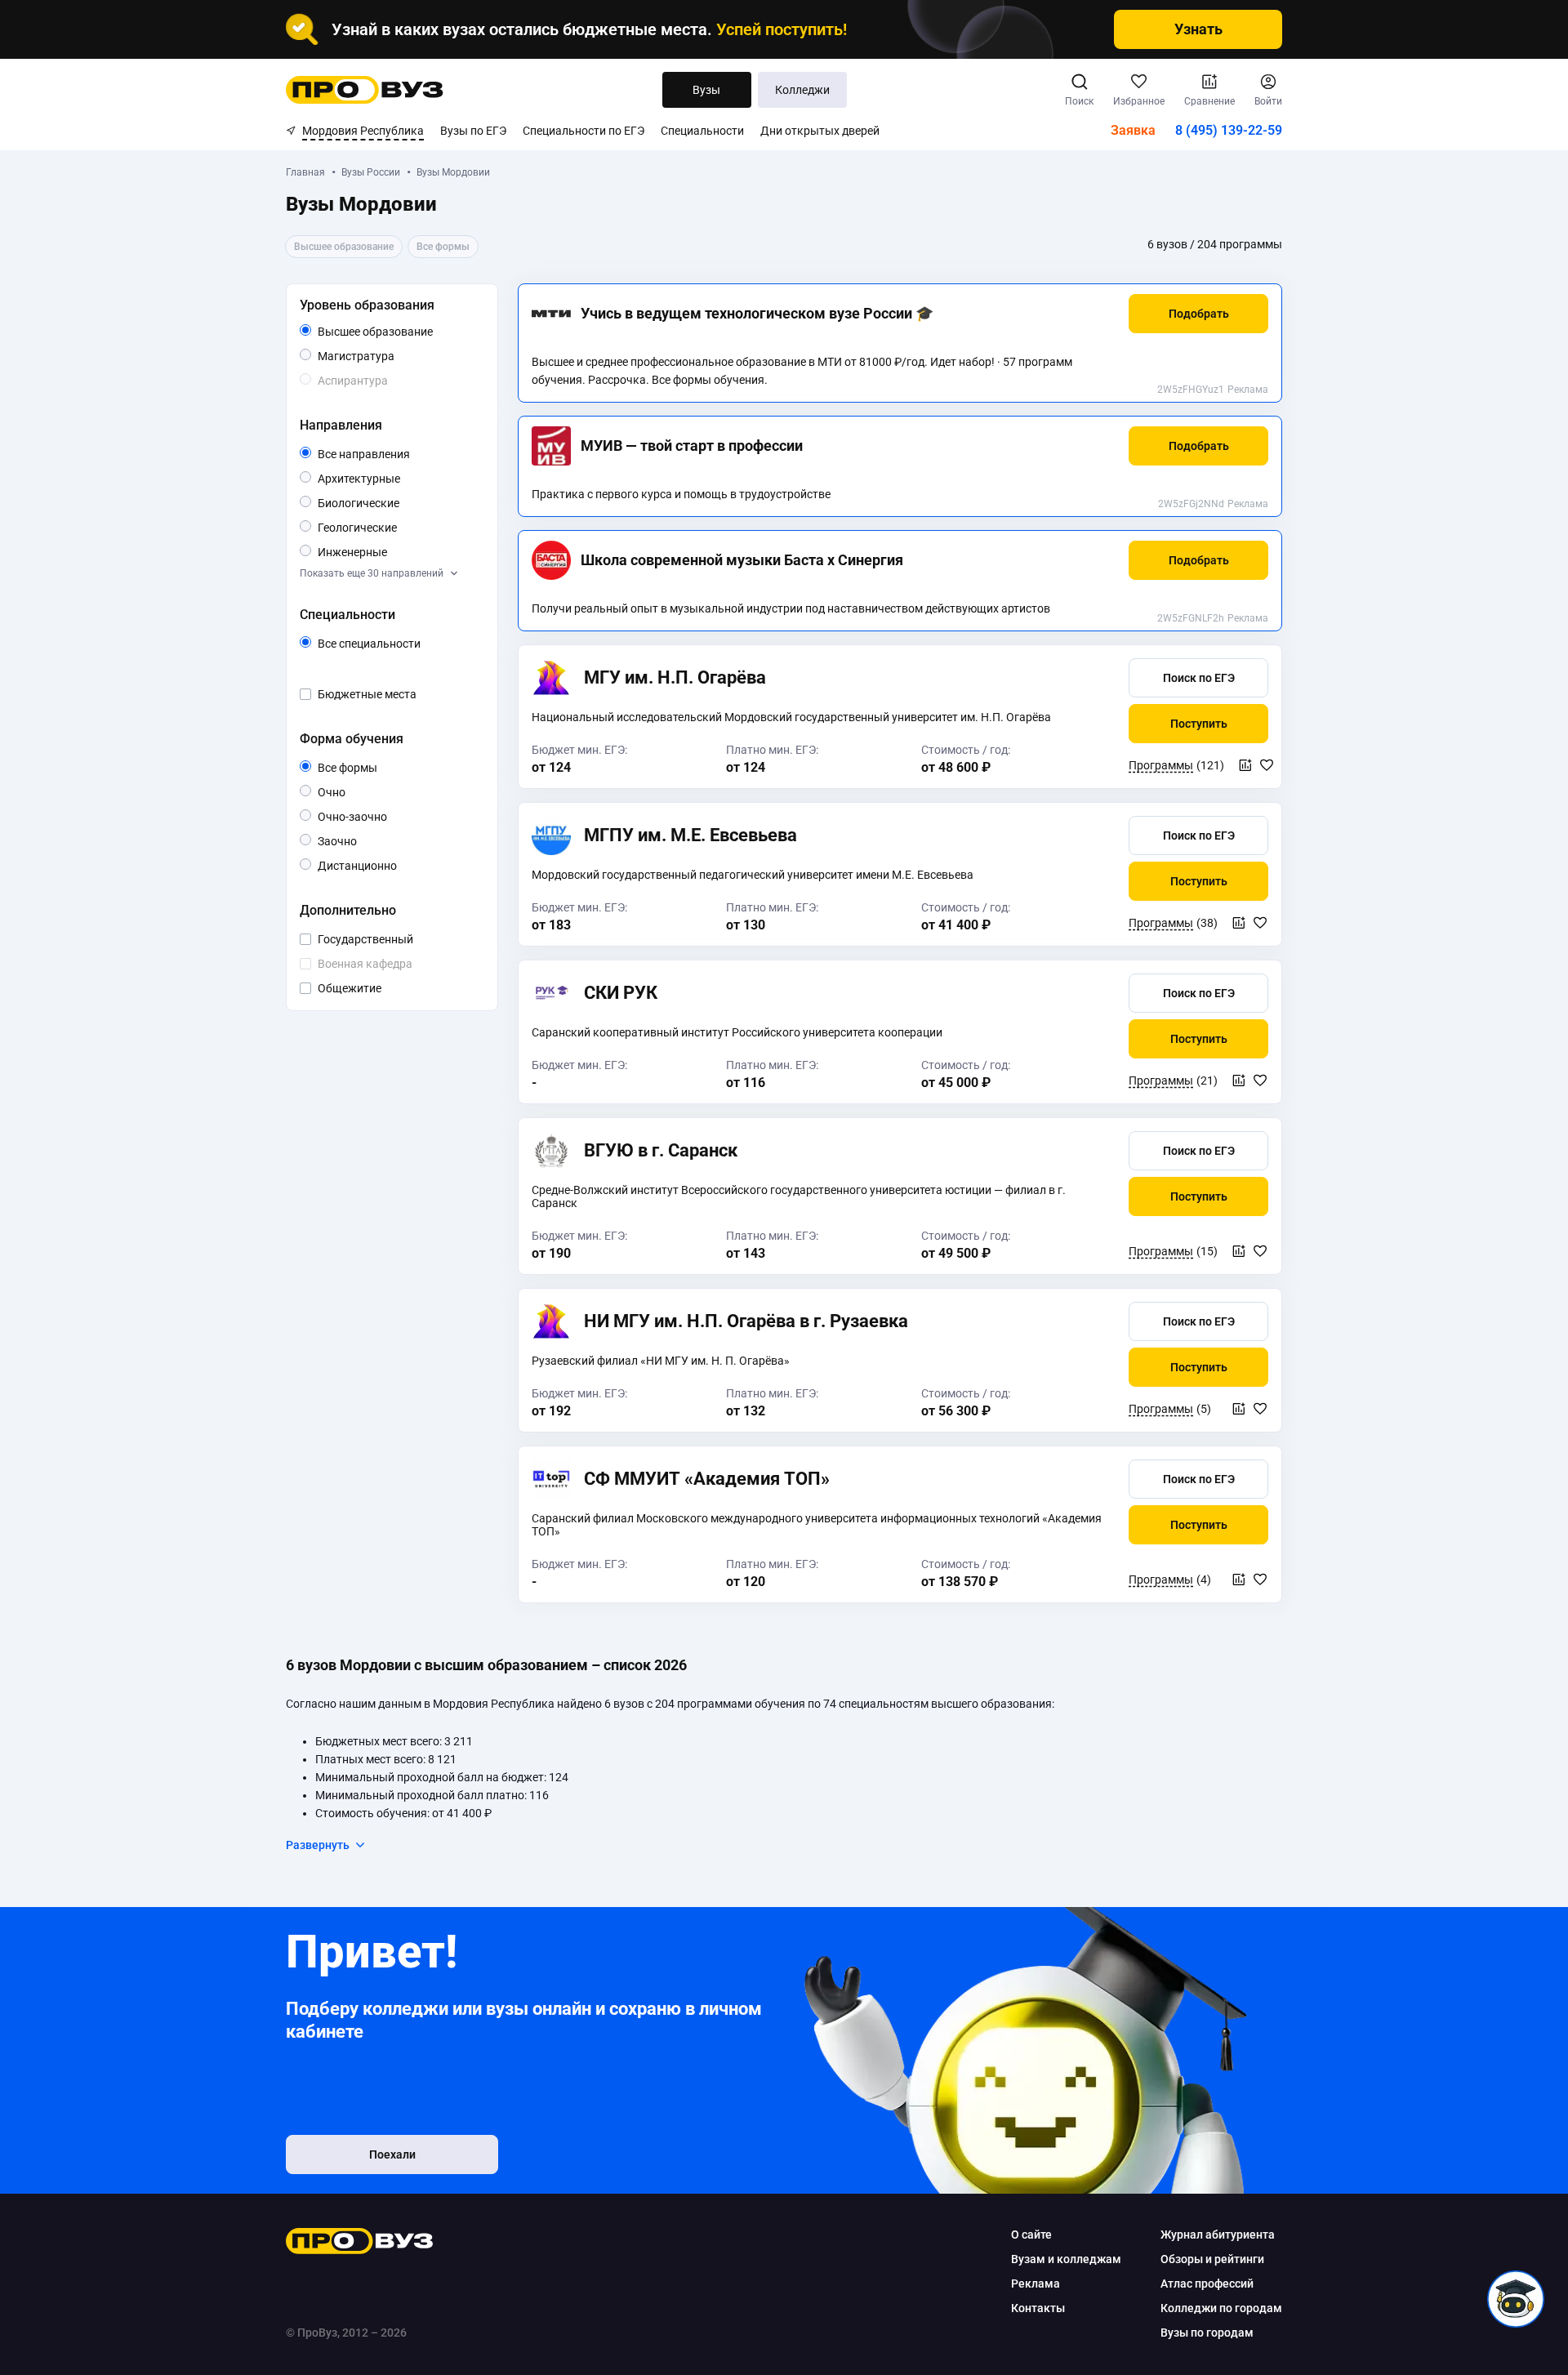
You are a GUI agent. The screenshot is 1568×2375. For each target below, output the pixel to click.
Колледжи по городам (1221, 2308)
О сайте (1031, 2235)
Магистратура (394, 356)
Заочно (356, 841)
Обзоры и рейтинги (1212, 2259)
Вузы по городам (1207, 2333)
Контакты (1038, 2308)
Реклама (1248, 390)
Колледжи (802, 90)
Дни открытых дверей (820, 131)
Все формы (366, 769)
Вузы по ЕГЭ (473, 131)
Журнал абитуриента (1218, 2235)
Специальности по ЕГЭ (584, 131)
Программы (1161, 765)
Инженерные (387, 552)
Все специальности (398, 644)
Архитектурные (398, 478)
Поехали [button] (392, 2154)
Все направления (398, 455)
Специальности (702, 131)
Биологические (398, 503)
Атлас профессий (1207, 2284)
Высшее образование (398, 332)
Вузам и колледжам (1066, 2259)
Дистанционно (396, 865)
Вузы (706, 90)
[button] (1198, 314)
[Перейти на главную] (365, 90)
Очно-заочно (371, 818)
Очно (345, 792)
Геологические (396, 527)
